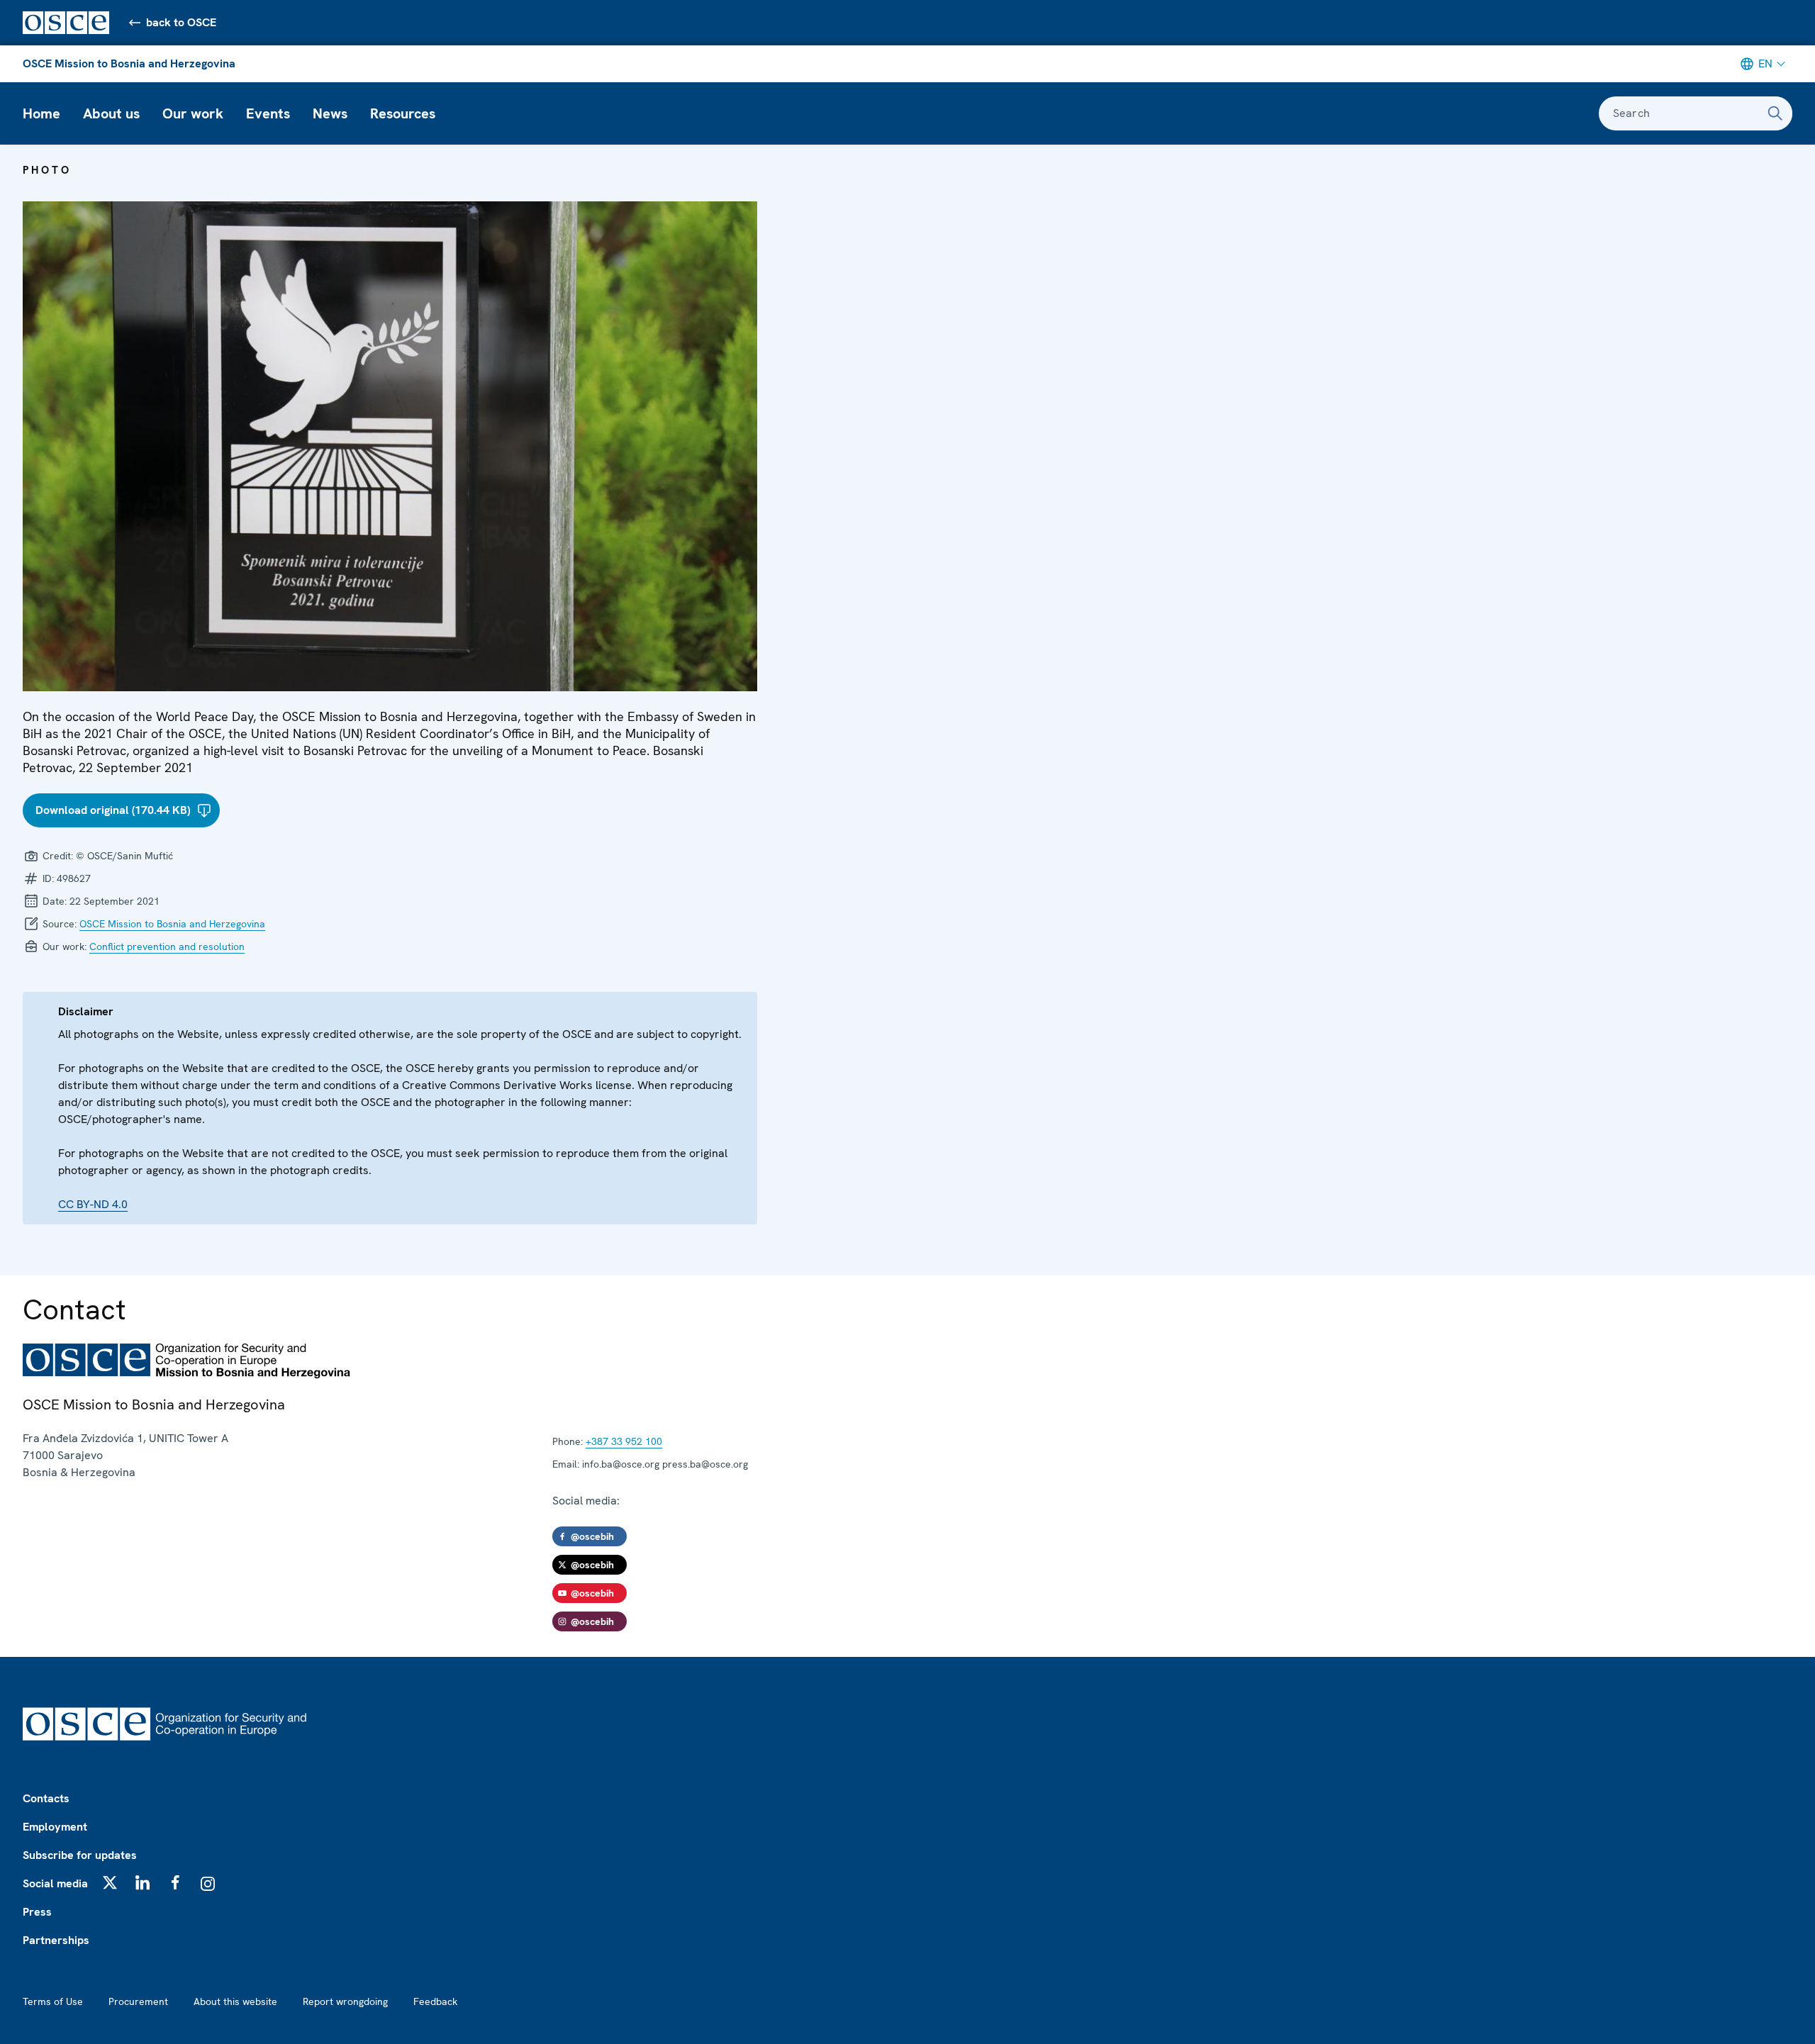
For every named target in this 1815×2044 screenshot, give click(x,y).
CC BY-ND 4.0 (93, 1204)
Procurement (138, 2001)
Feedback (435, 2001)
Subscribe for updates (80, 1855)
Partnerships (56, 1940)
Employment (55, 1827)
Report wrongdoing (345, 2001)
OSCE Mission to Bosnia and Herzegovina (129, 63)
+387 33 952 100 (624, 1441)
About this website (235, 2001)
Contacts (46, 1798)
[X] (110, 1882)
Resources (403, 113)
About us (111, 113)
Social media (55, 1883)
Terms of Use (53, 2001)
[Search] (1775, 113)
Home (41, 113)
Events (268, 113)
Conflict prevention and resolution (167, 946)
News (330, 113)
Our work (193, 113)
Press (37, 1912)
